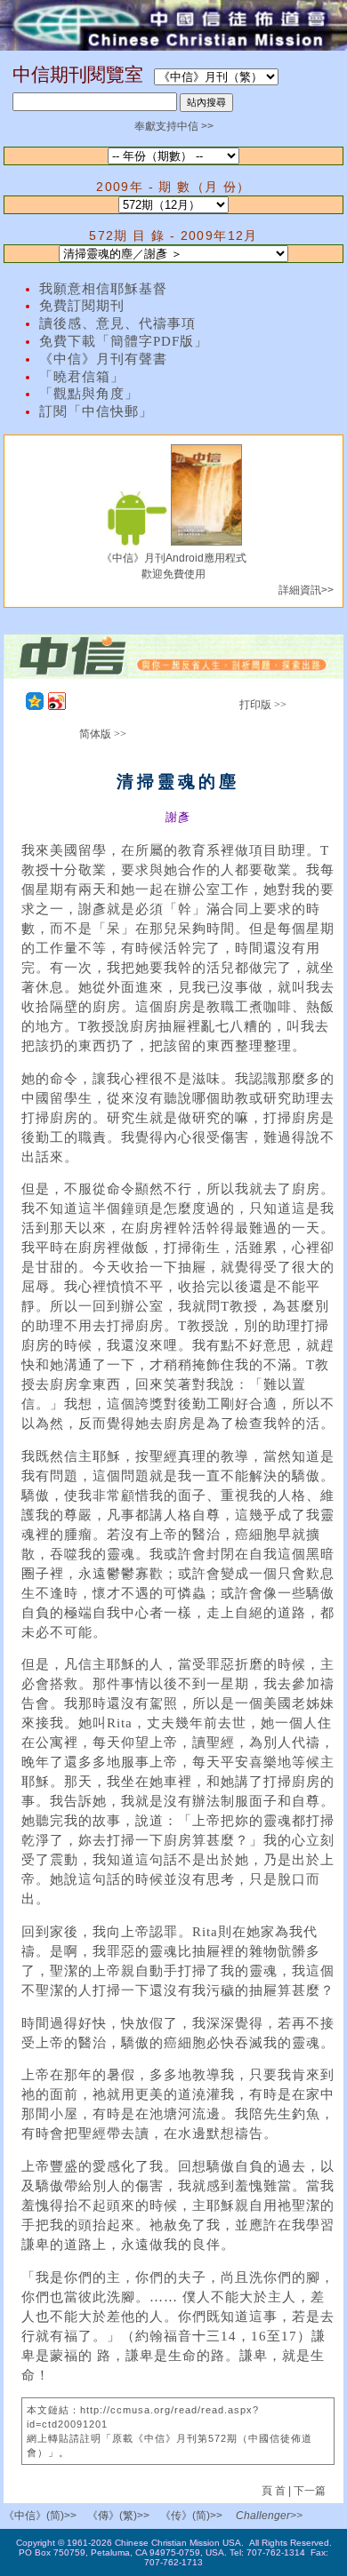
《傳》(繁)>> (118, 2516)
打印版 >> (263, 705)
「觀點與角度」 (89, 394)
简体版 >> (103, 734)
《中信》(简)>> (40, 2516)
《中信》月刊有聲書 (103, 359)
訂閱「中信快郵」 (96, 411)
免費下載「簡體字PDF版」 (124, 341)
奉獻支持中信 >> (174, 126)
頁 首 (275, 2491)
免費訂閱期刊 (82, 306)
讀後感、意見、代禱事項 (117, 323)
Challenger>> (269, 2516)
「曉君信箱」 (82, 377)
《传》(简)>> (191, 2516)
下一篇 (310, 2491)
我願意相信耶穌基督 (103, 289)
